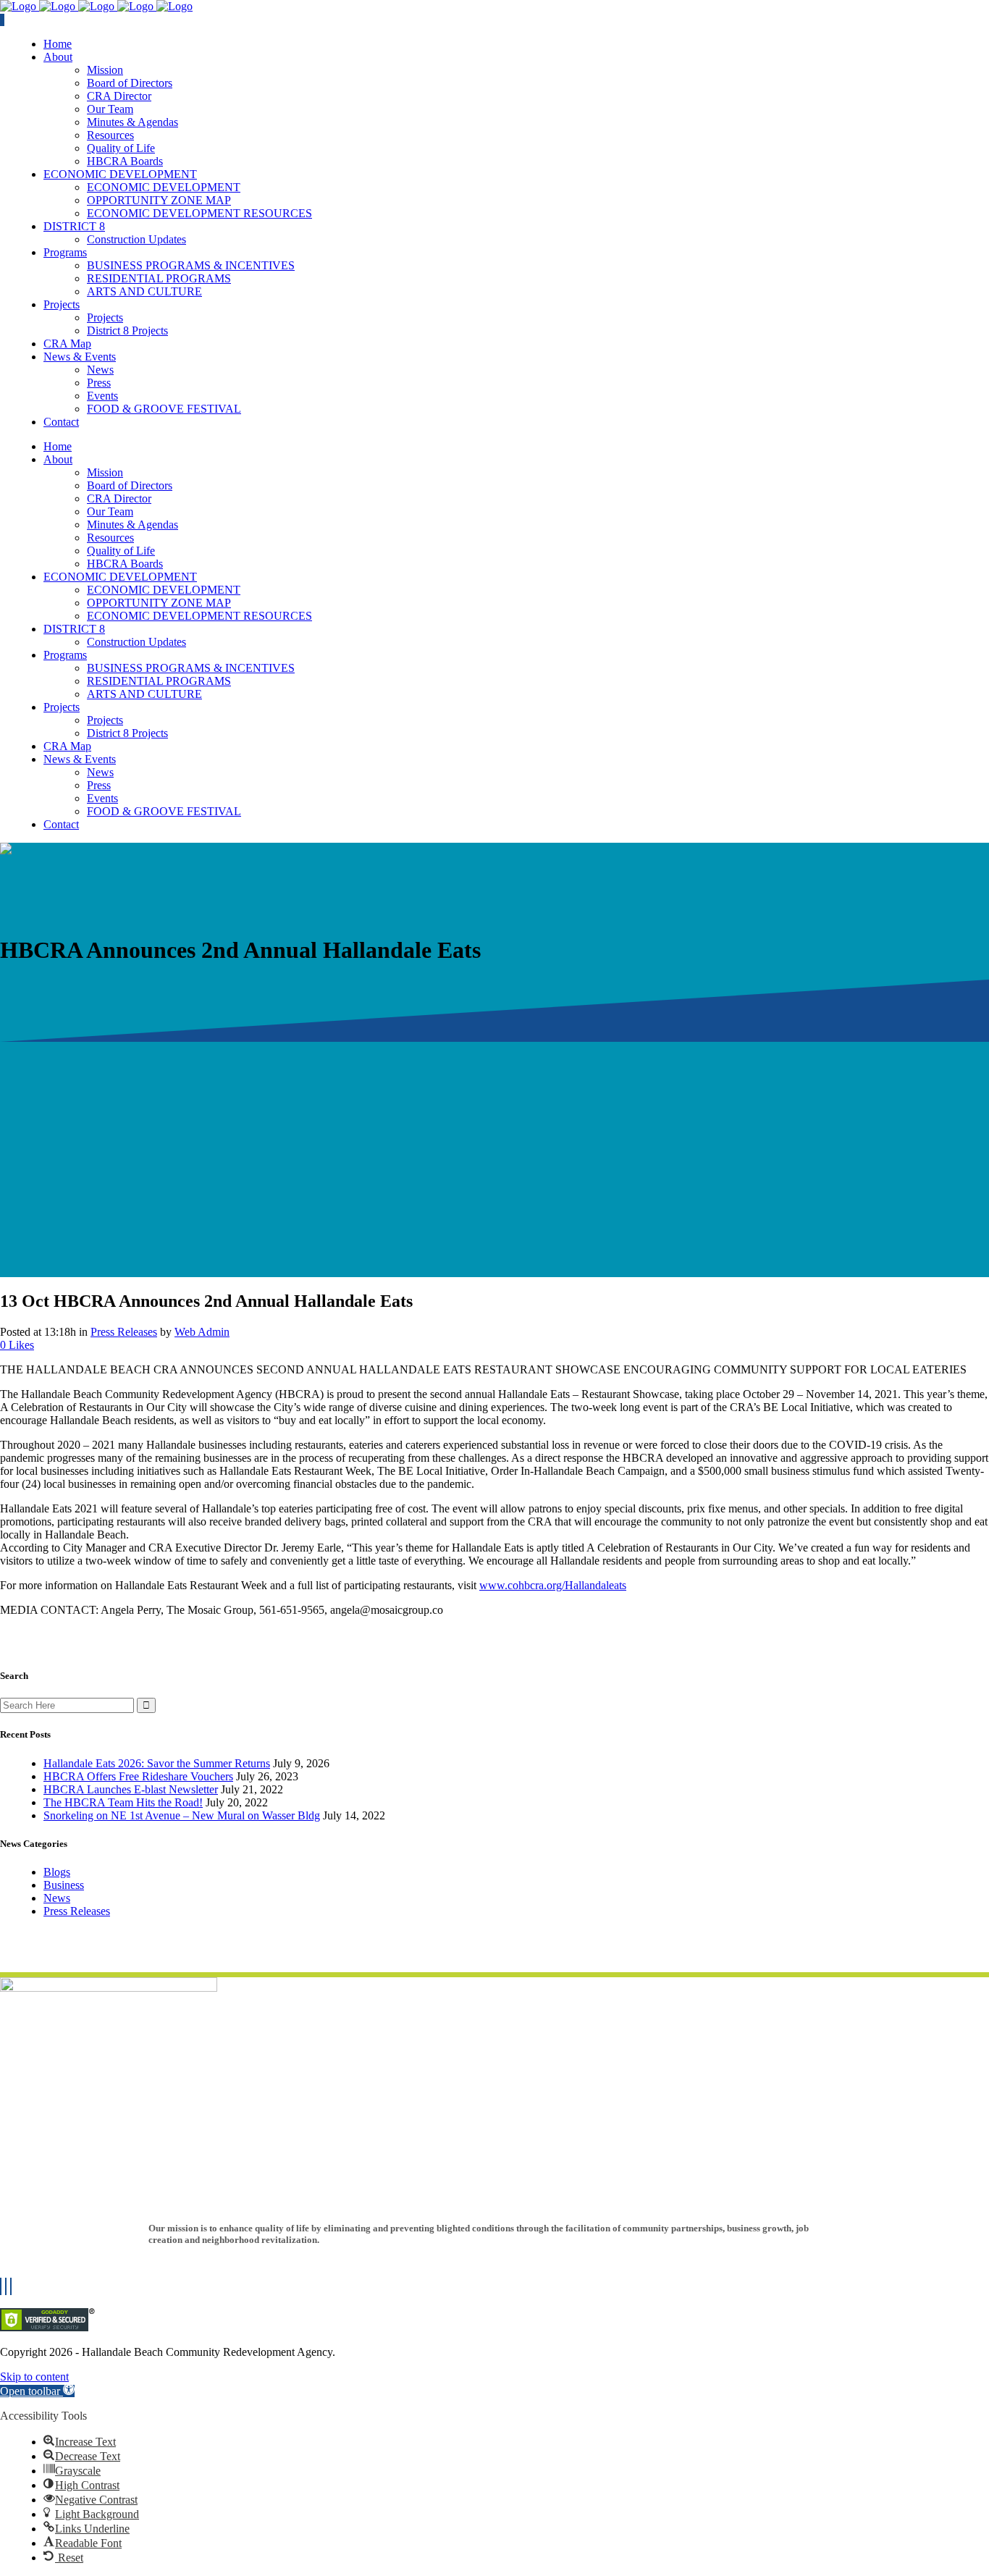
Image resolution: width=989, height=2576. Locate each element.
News (57, 1898)
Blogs (57, 1872)
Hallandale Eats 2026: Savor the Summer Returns (157, 1763)
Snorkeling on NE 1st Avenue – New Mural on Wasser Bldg (182, 1815)
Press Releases (124, 1332)
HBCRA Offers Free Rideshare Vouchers (138, 1776)
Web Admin (202, 1332)
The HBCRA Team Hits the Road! (123, 1802)
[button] (37, 2391)
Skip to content (34, 2377)
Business (64, 1885)
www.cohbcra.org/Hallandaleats (553, 1585)
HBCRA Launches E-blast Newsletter (131, 1789)
